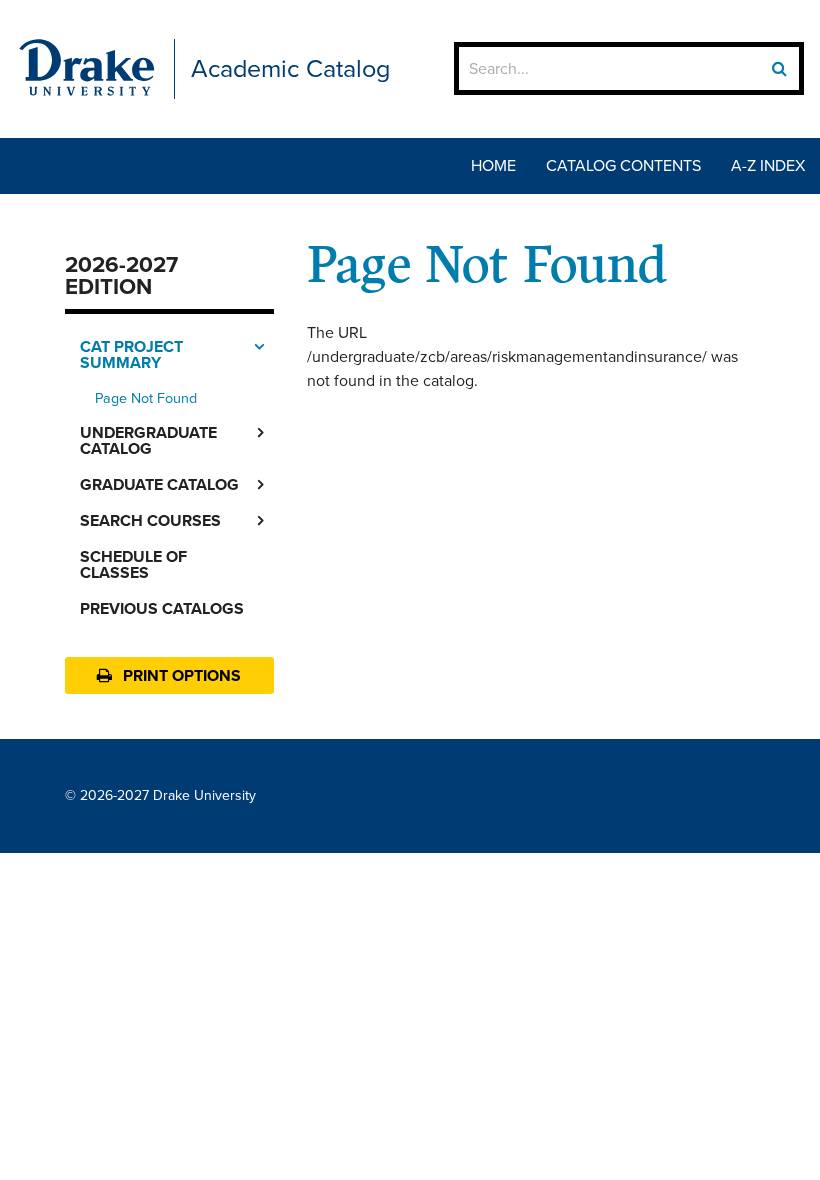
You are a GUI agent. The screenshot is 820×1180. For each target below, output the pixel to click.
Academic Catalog (290, 68)
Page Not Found (146, 398)
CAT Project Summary (131, 354)
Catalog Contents (623, 165)
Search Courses (150, 520)
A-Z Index (768, 165)
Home (493, 165)
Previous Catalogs (162, 608)
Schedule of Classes (133, 564)
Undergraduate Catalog (148, 440)
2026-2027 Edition (121, 275)
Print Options (180, 675)
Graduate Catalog (159, 484)
